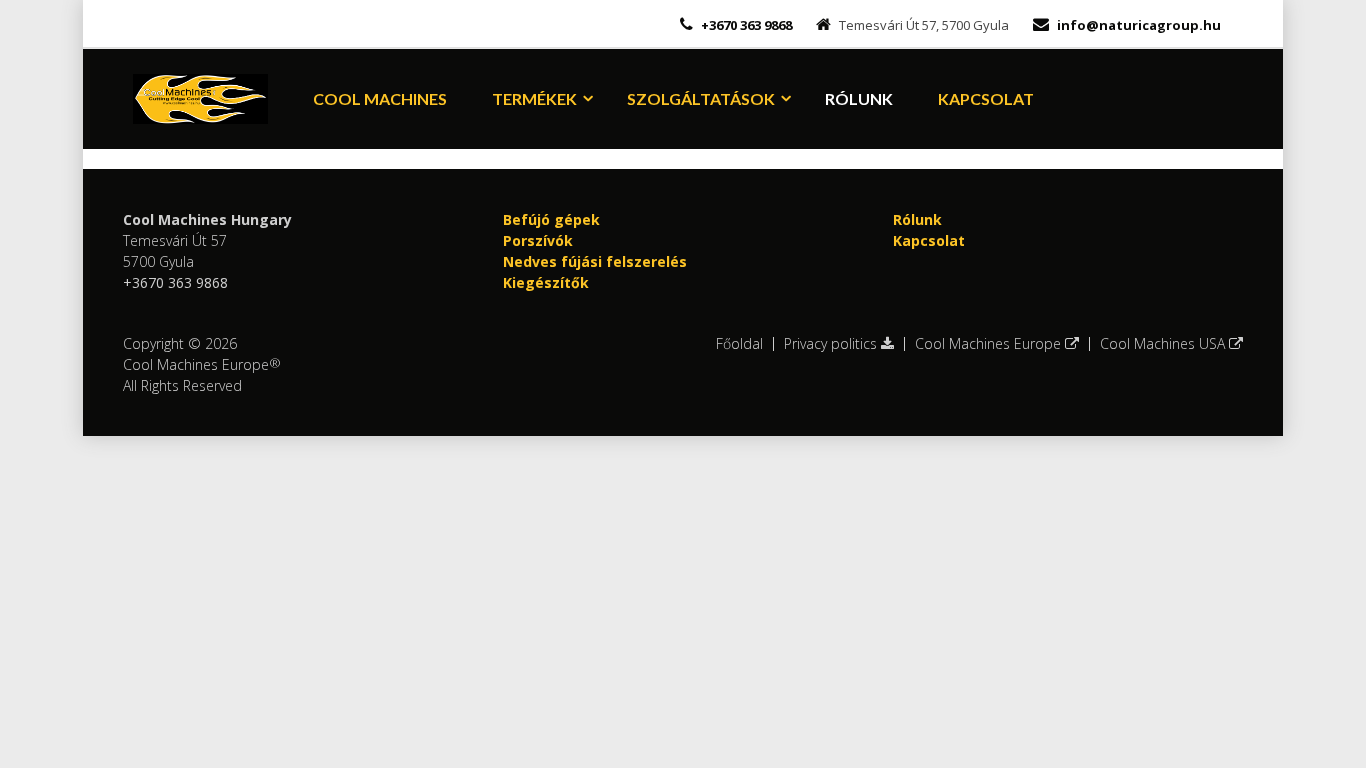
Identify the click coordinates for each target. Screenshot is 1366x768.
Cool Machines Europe (990, 344)
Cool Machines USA (1164, 344)
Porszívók (538, 240)
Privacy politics (832, 344)
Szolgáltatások (701, 98)
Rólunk (859, 98)
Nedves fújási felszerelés (595, 261)
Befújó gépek (551, 219)
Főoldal (739, 344)
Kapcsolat (986, 98)
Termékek (534, 98)
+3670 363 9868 (745, 25)
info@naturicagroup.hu (1139, 25)
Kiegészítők (546, 282)
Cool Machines (380, 98)
